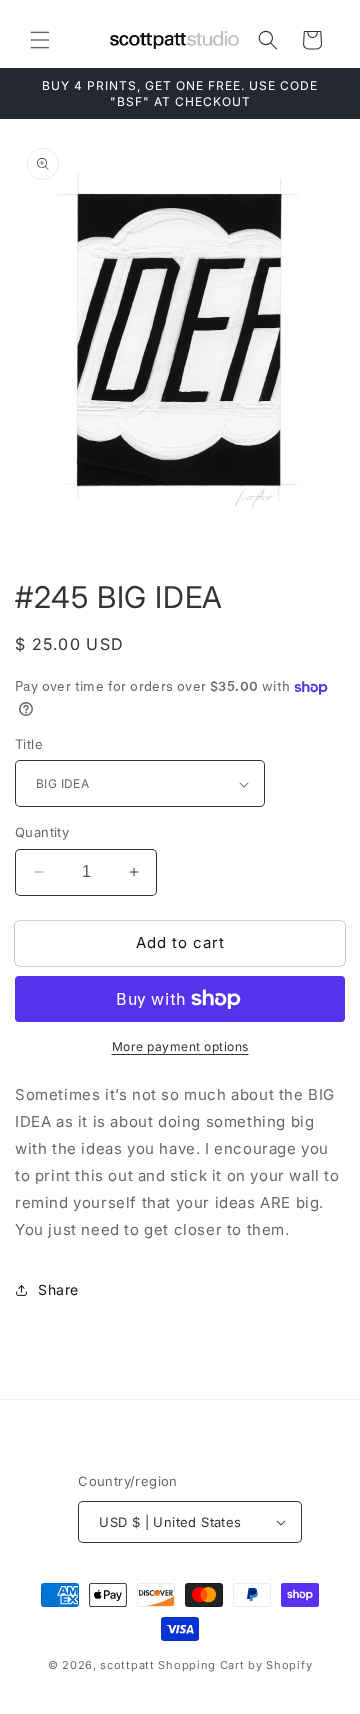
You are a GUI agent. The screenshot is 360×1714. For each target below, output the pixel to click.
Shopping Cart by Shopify (235, 1665)
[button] (40, 40)
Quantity (42, 832)
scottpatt (127, 1665)
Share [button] (58, 1289)
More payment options (180, 1046)
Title (29, 744)
